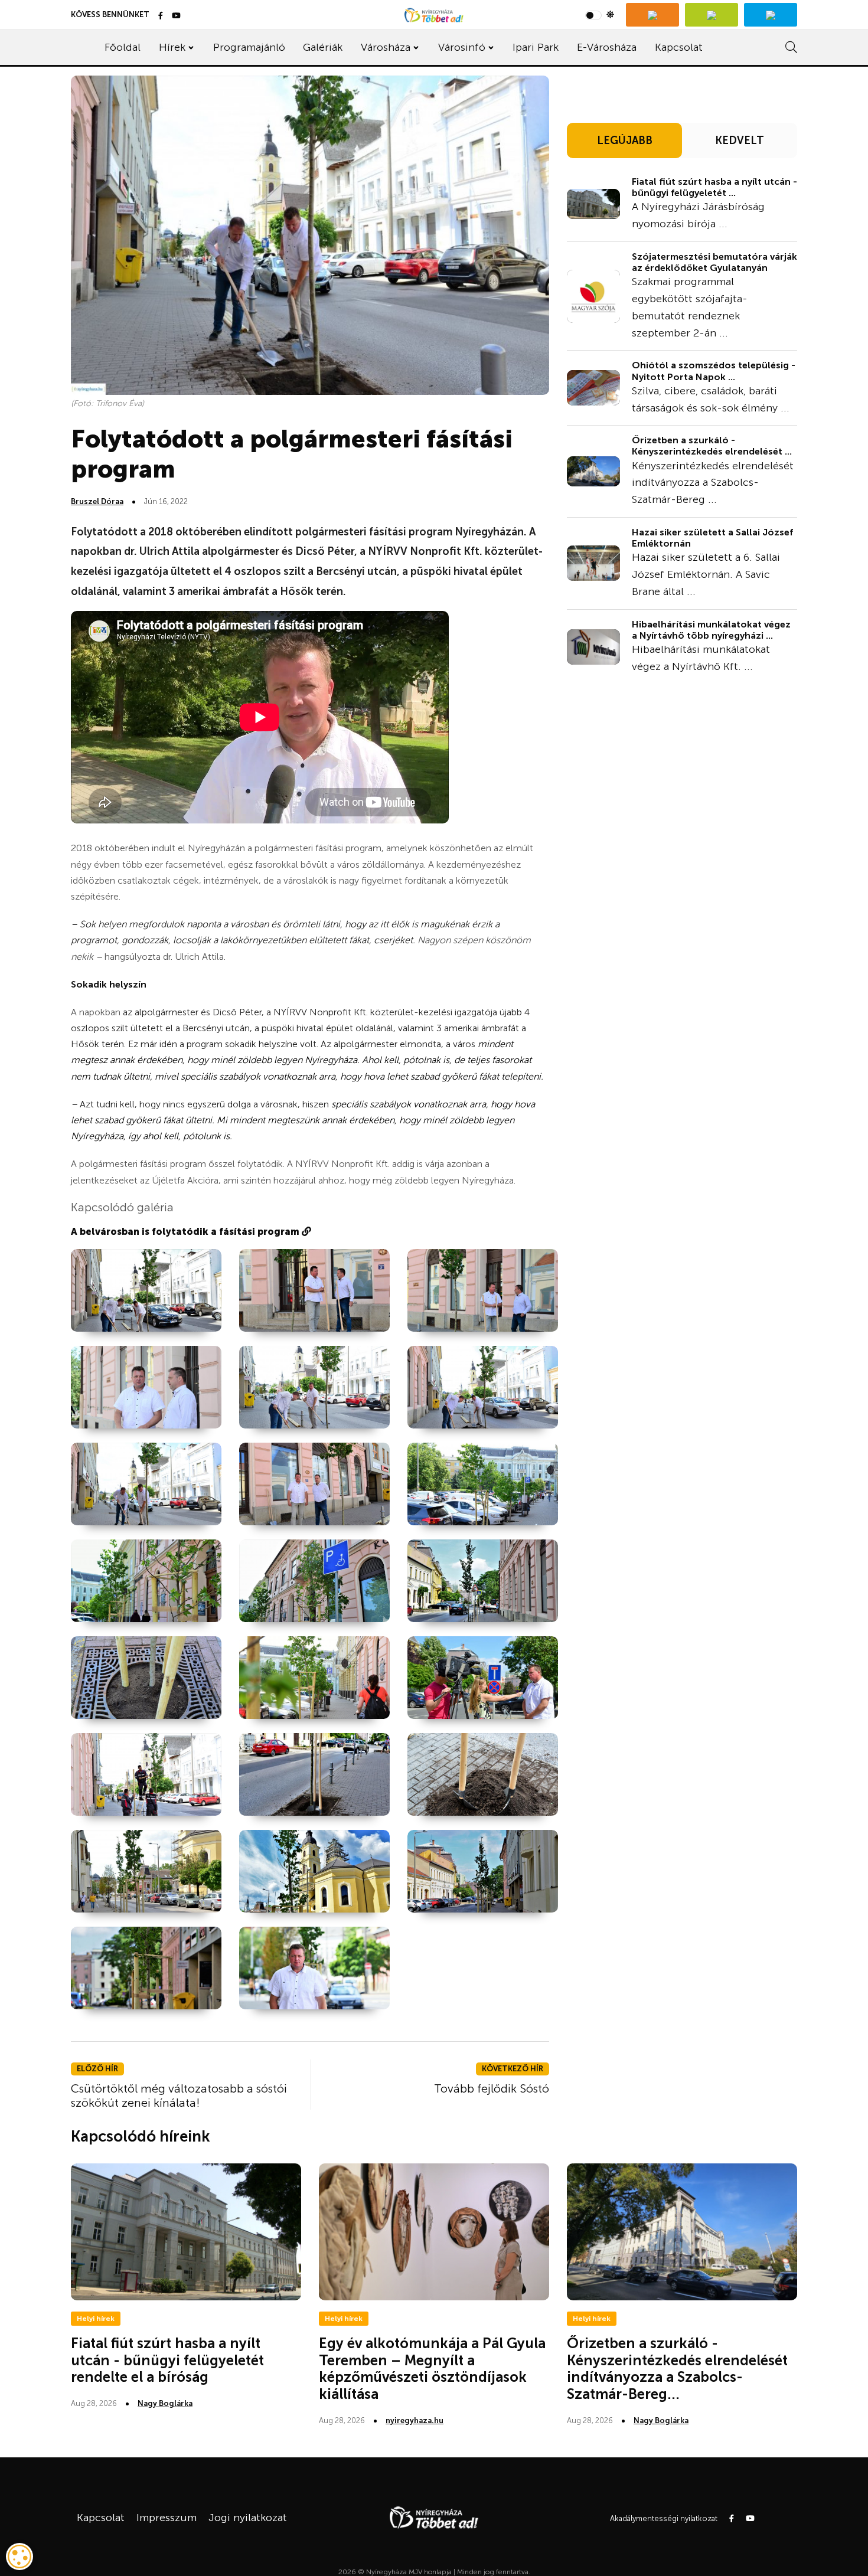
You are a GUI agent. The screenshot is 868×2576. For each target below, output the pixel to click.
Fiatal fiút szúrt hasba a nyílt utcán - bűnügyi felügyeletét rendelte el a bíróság (167, 2360)
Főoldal (123, 47)
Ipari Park (536, 47)
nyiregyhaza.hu (415, 2420)
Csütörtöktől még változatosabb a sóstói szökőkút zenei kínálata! (179, 2096)
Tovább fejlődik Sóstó (492, 2088)
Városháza (386, 47)
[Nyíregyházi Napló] (712, 15)
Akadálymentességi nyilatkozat (664, 2518)
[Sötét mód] (600, 15)
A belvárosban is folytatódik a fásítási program (186, 1232)
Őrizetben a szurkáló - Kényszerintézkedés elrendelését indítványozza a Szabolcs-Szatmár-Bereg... (677, 2369)
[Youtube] (176, 16)
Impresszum (167, 2518)
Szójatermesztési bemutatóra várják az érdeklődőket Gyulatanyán (714, 262)
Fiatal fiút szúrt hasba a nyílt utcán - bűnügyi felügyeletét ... (714, 187)
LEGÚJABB (625, 140)
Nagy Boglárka (165, 2403)
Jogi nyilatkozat (248, 2518)
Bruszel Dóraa (97, 501)
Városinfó (462, 47)
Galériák (323, 47)
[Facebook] (161, 16)
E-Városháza (607, 47)
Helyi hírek (96, 2319)
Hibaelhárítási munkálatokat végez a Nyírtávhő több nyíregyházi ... (711, 630)
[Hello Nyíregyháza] (771, 15)
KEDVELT (740, 140)
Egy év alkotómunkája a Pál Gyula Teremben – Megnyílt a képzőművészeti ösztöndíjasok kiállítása (432, 2369)
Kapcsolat (679, 47)
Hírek (172, 47)
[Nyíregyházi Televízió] (652, 15)
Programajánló (249, 47)
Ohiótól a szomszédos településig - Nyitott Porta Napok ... (714, 371)
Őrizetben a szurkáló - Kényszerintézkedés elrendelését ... (712, 446)
